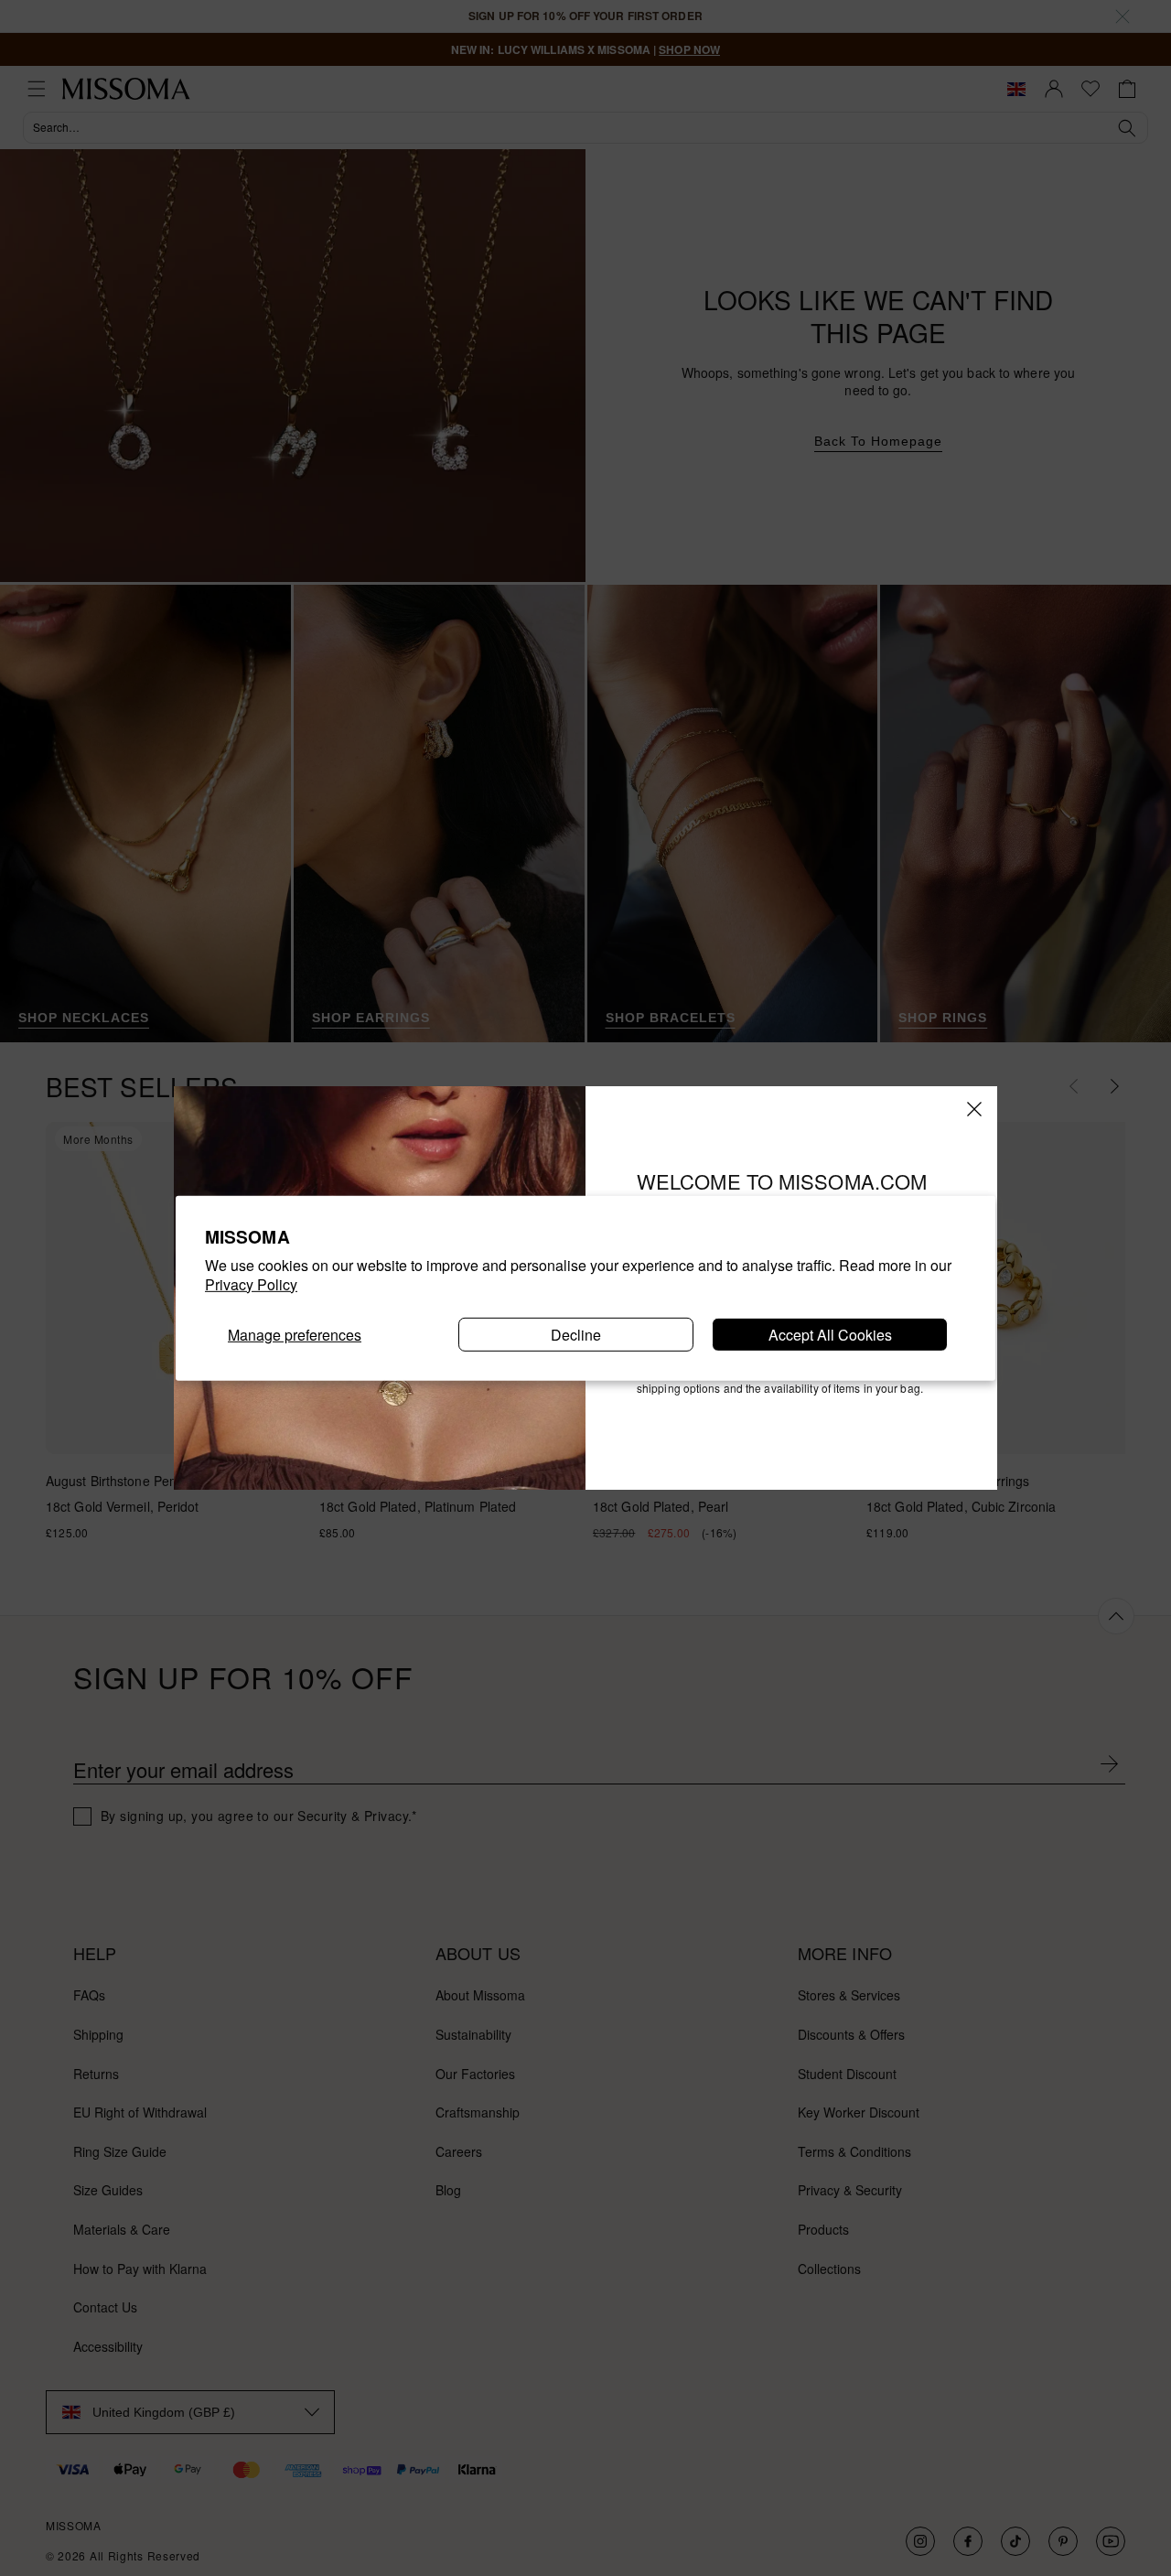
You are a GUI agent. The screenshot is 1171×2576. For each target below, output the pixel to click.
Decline (576, 1334)
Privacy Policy (251, 1284)
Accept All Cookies (830, 1334)
